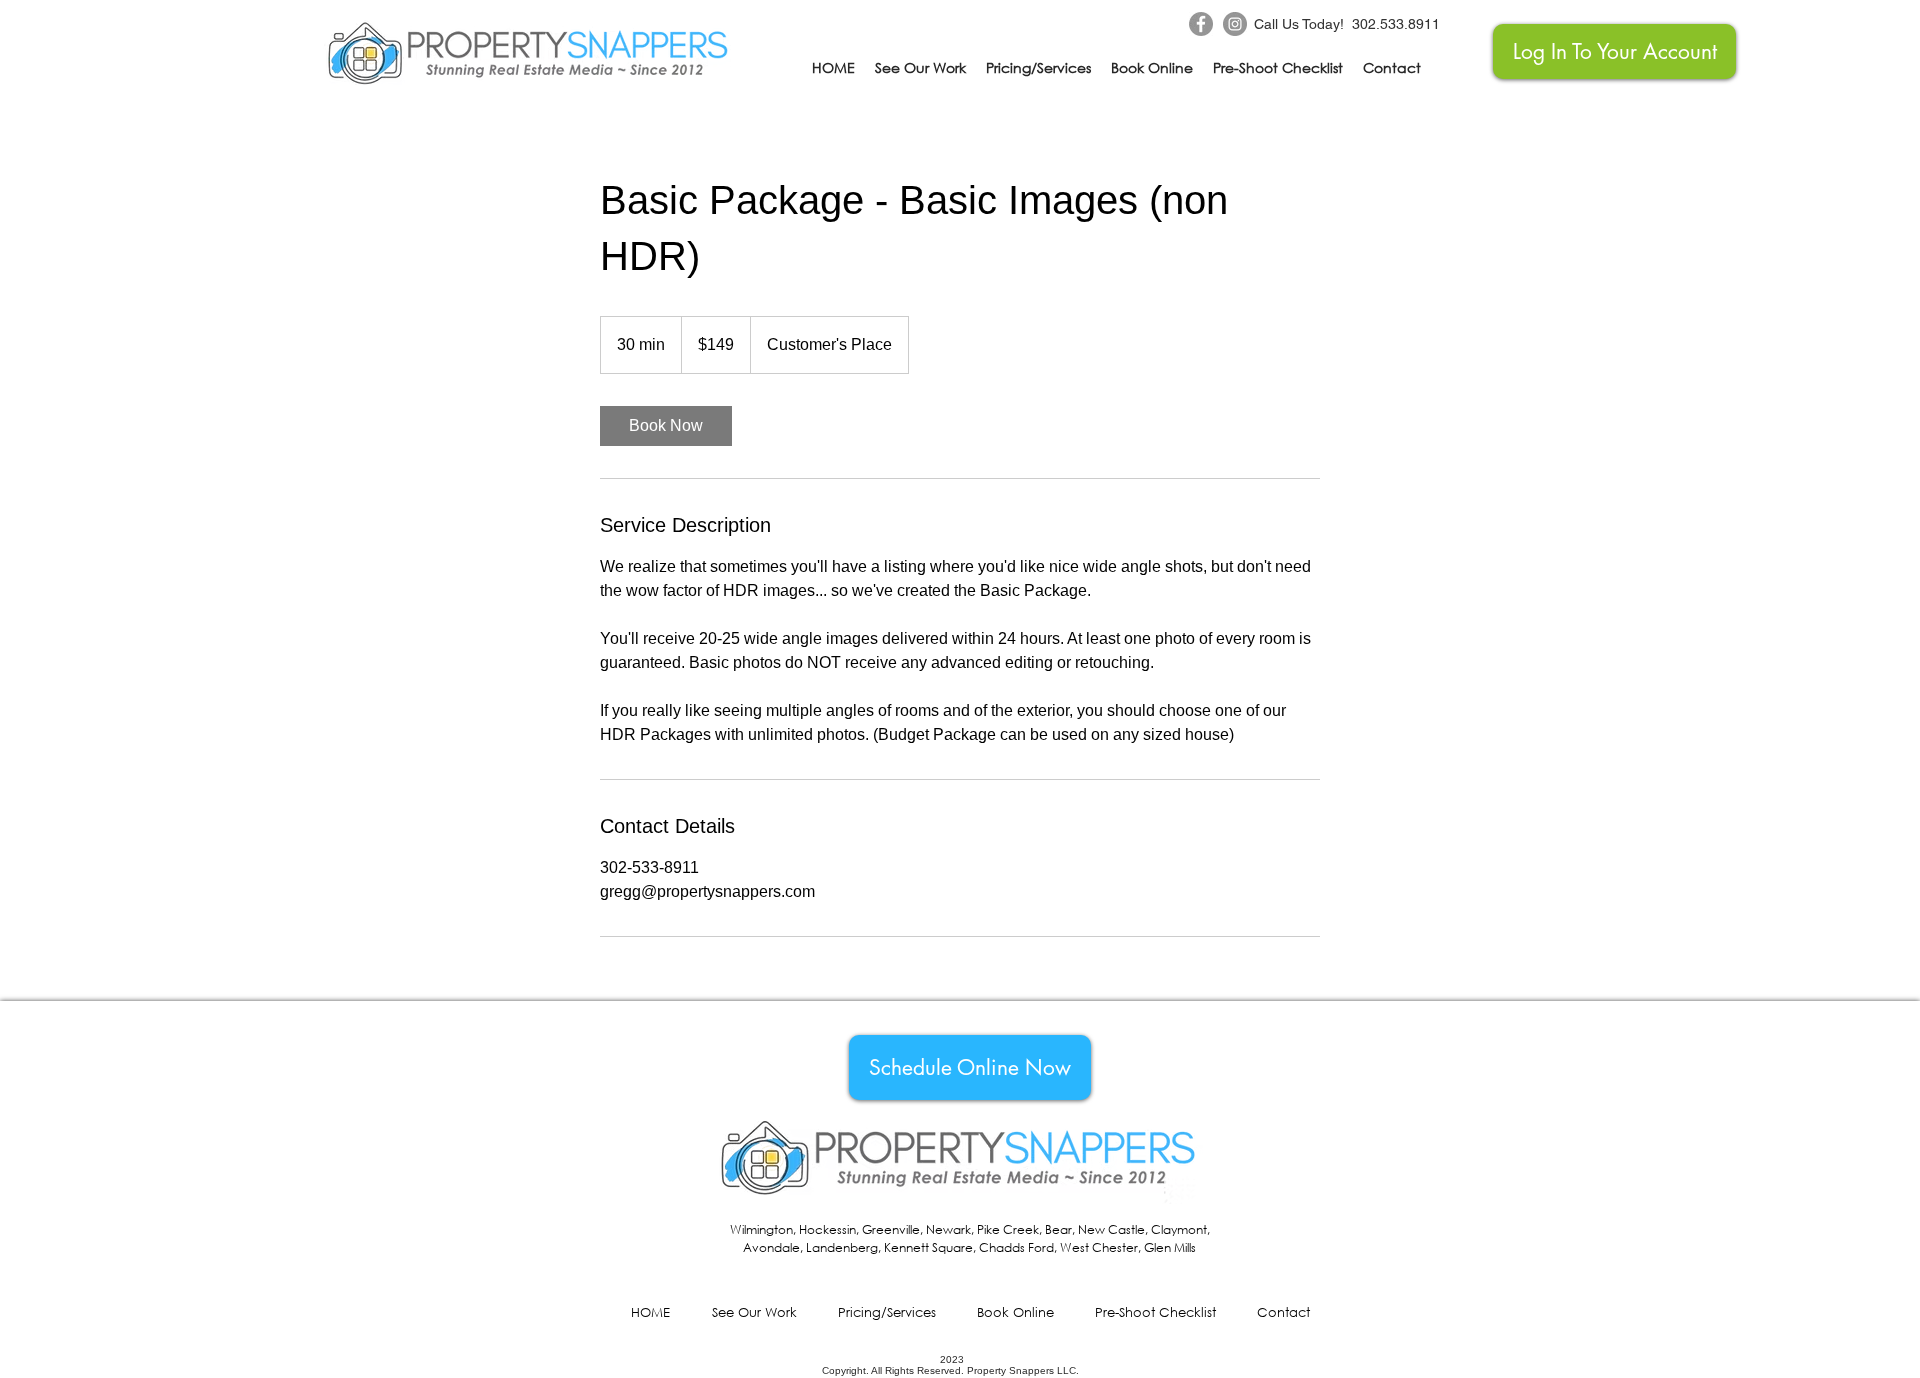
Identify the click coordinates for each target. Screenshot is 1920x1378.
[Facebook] (1201, 24)
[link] (666, 426)
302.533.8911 (1396, 24)
